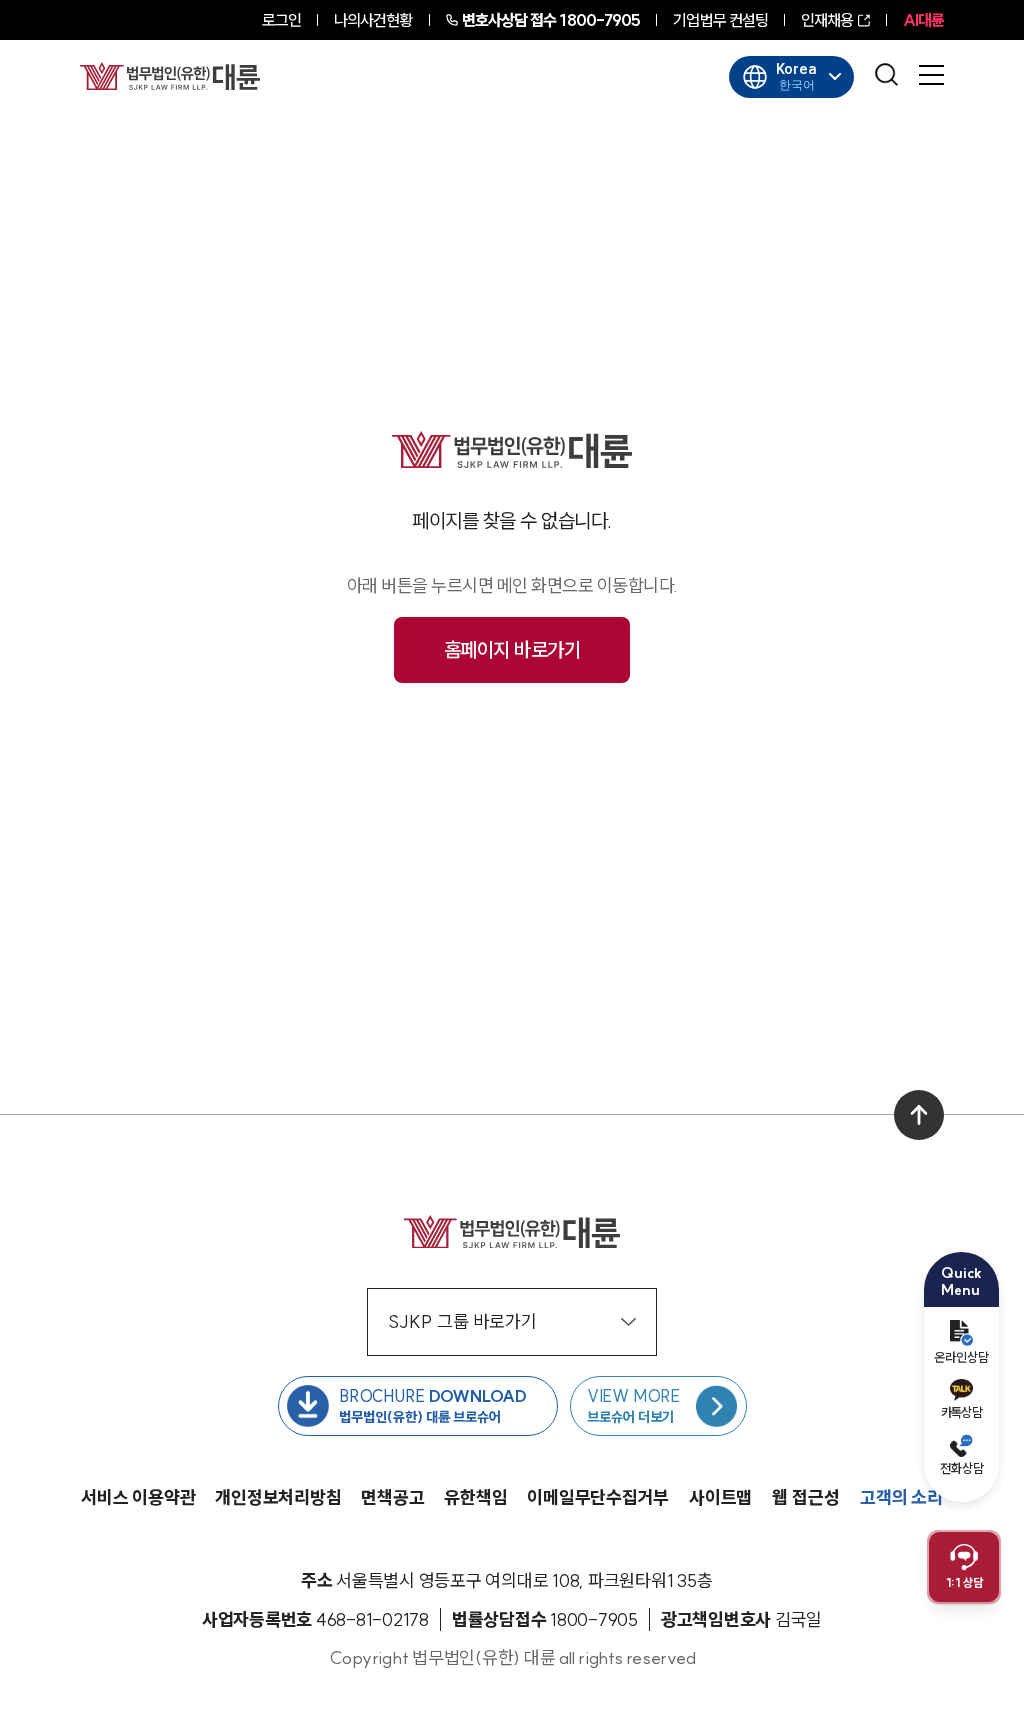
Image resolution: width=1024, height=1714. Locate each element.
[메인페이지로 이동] (170, 76)
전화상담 (962, 1468)
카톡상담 (961, 1412)
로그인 (281, 20)
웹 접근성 (806, 1497)
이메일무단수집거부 (598, 1497)
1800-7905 (551, 20)
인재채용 (827, 20)
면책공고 (392, 1497)
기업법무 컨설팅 (720, 20)
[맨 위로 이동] (919, 1115)
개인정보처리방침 (278, 1497)
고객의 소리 (901, 1497)
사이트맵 (720, 1497)
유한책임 (475, 1497)
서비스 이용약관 (138, 1497)
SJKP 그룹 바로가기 (462, 1321)
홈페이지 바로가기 (512, 649)
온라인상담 (961, 1357)
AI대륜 (923, 20)
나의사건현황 (373, 20)
